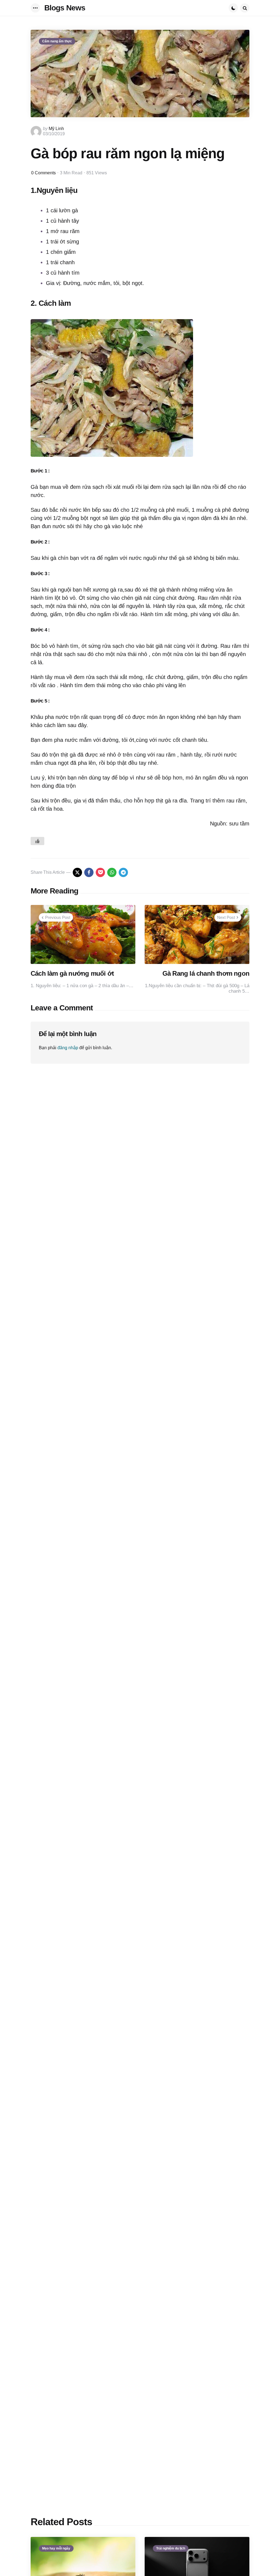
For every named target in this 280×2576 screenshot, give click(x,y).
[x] (77, 872)
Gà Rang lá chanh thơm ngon (206, 973)
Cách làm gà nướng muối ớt (72, 973)
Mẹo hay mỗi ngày (56, 2548)
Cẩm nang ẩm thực (57, 41)
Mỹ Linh (56, 129)
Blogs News (65, 8)
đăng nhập (68, 1048)
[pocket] (100, 872)
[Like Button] (37, 841)
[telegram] (123, 872)
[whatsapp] (112, 872)
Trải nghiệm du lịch (171, 2548)
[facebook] (89, 872)
